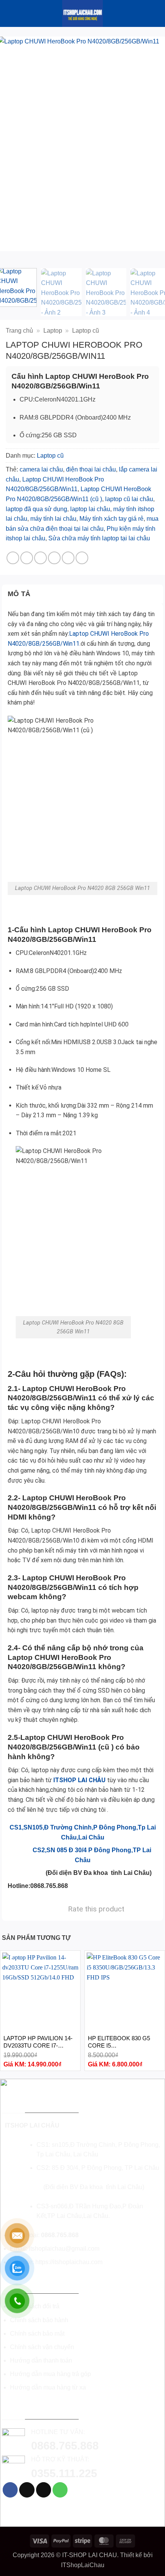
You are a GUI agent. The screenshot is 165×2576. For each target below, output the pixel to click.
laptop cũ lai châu (129, 499)
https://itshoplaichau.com (69, 2262)
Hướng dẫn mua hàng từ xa (48, 2387)
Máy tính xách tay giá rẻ (111, 519)
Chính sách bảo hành (39, 2320)
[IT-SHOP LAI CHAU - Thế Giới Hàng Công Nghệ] (82, 13)
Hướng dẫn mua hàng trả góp (50, 2374)
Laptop (53, 331)
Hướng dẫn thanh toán (41, 2360)
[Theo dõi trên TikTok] (27, 2490)
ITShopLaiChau (83, 2565)
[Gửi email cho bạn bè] (54, 558)
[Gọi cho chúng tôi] (60, 2490)
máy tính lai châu (53, 519)
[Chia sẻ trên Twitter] (40, 558)
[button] (10, 13)
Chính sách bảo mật (37, 2334)
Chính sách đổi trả (35, 2306)
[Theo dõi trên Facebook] (10, 2490)
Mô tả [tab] (19, 594)
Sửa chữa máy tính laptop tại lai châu (99, 538)
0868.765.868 (60, 2235)
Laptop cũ (86, 331)
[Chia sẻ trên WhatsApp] (13, 558)
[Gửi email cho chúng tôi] (44, 2490)
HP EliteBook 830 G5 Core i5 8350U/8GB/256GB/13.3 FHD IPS (119, 2042)
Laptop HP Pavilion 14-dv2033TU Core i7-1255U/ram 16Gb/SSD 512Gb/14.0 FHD (38, 2042)
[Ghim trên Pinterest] (68, 558)
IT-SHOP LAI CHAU (90, 2555)
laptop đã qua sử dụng (36, 509)
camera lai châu (41, 469)
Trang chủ (19, 331)
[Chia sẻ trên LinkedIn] (82, 558)
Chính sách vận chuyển (42, 2347)
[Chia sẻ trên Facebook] (27, 558)
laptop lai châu (90, 509)
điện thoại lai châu (91, 469)
